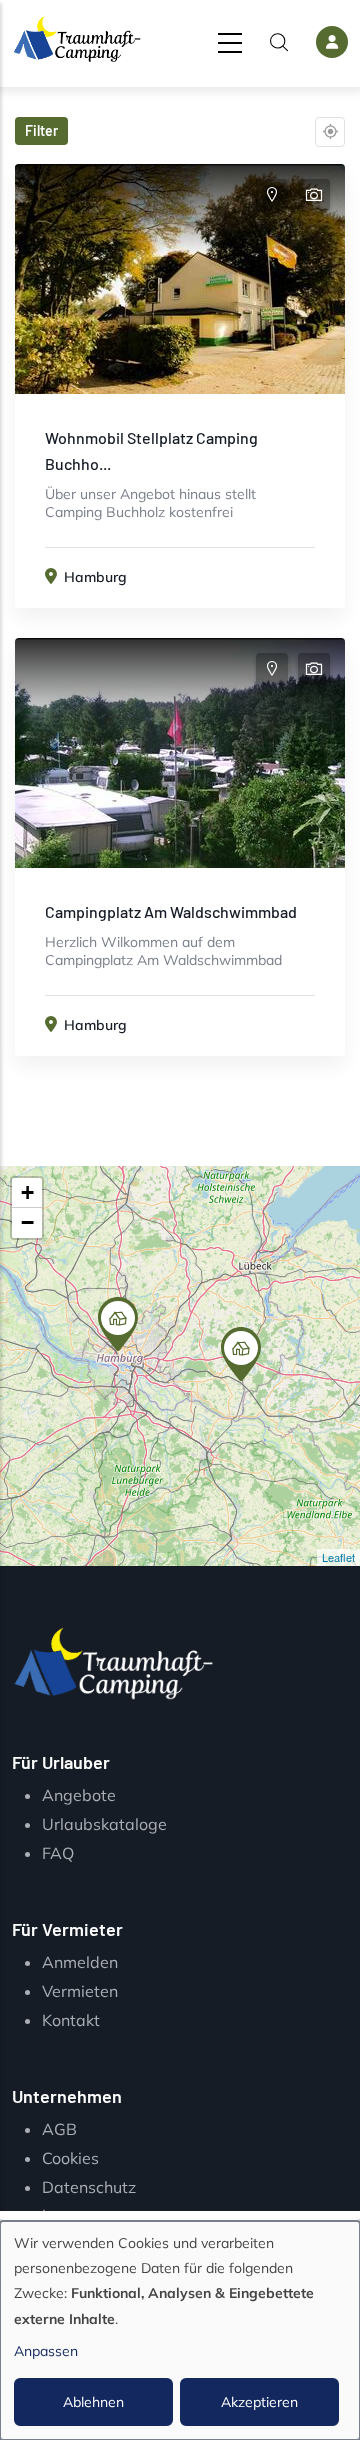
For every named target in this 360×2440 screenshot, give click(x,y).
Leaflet (338, 1557)
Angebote (79, 1795)
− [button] (27, 1222)
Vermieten (80, 1991)
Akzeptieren (259, 2402)
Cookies (70, 2158)
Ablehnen (93, 2402)
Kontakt (71, 2020)
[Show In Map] (272, 195)
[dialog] (180, 2330)
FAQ (58, 1853)
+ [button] (27, 1192)
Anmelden (80, 1962)
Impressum (83, 2215)
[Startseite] (77, 39)
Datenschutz (89, 2187)
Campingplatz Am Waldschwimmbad (171, 911)
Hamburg (95, 577)
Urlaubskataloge (104, 1824)
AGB (59, 2129)
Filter (41, 130)
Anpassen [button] (46, 2351)
